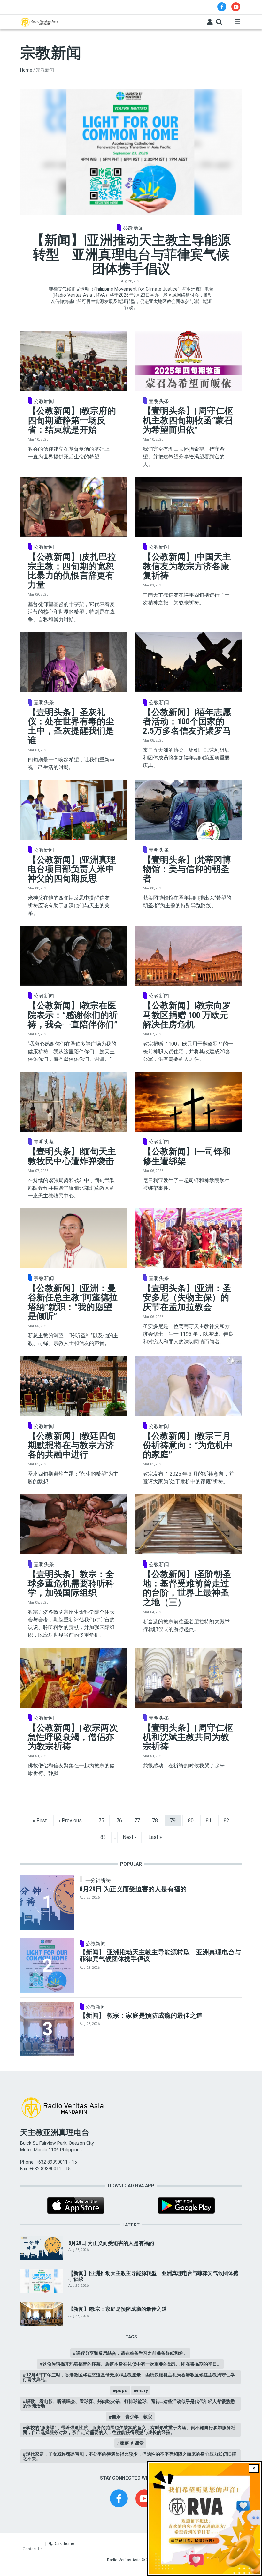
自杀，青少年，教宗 (132, 2417)
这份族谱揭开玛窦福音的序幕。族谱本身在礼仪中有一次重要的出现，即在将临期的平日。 (132, 2364)
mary (143, 2391)
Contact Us (33, 2549)
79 (175, 1820)
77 (140, 1820)
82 (229, 1820)
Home (26, 70)
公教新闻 (133, 228)
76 (122, 1820)
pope (122, 2391)
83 (106, 1837)
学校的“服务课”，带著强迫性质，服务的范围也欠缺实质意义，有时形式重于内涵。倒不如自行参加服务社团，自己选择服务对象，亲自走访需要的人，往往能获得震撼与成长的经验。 (129, 2430)
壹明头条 (159, 401)
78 (158, 1820)
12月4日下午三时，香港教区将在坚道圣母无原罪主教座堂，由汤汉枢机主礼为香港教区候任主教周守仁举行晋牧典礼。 (129, 2377)
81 (211, 1820)
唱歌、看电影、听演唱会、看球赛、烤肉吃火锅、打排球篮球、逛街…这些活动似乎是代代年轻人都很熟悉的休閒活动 (129, 2404)
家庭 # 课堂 (132, 2443)
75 (104, 1820)
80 (193, 1820)
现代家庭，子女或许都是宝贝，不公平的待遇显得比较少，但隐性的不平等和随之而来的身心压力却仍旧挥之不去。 (129, 2456)
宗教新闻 (44, 1279)
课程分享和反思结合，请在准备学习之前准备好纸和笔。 (132, 2353)
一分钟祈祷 (98, 1881)
